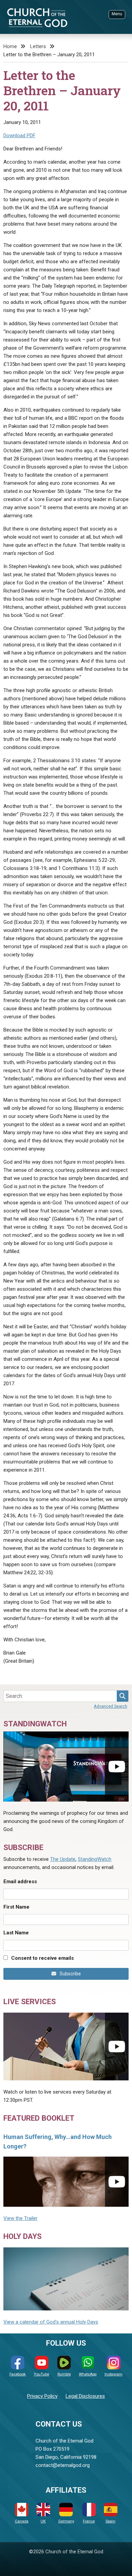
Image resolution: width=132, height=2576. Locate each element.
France (89, 2521)
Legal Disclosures (85, 2396)
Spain (111, 2521)
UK (43, 2521)
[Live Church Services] (66, 2047)
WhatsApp (88, 2374)
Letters (38, 46)
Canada (22, 2521)
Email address (20, 1882)
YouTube (41, 2374)
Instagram (114, 2374)
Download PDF (19, 136)
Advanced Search (111, 1706)
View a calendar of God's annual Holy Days (51, 2322)
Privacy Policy (42, 2396)
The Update (63, 1859)
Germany (66, 2521)
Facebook (18, 2374)
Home (10, 46)
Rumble (64, 2374)
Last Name (16, 1933)
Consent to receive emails (42, 1958)
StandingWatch (95, 1859)
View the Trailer (20, 2218)
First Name (16, 1907)
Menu (117, 14)
